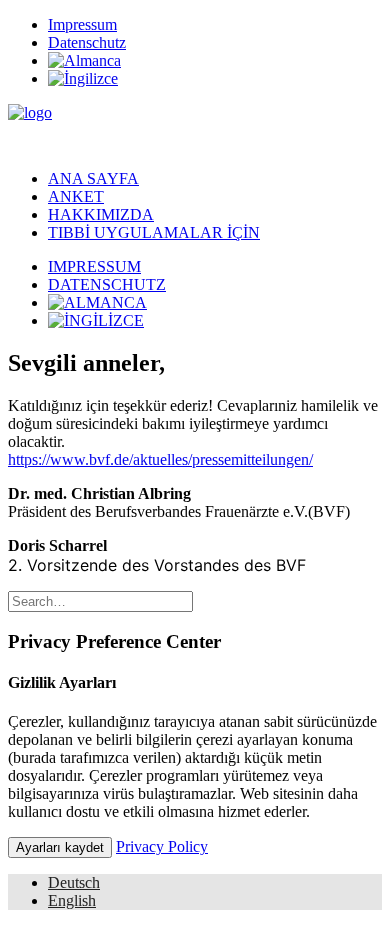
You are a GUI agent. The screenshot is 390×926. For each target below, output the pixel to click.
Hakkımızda (101, 214)
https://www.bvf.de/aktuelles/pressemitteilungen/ (160, 459)
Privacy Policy (162, 846)
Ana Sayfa (93, 178)
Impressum (82, 24)
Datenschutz (87, 42)
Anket (76, 196)
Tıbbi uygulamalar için (154, 232)
